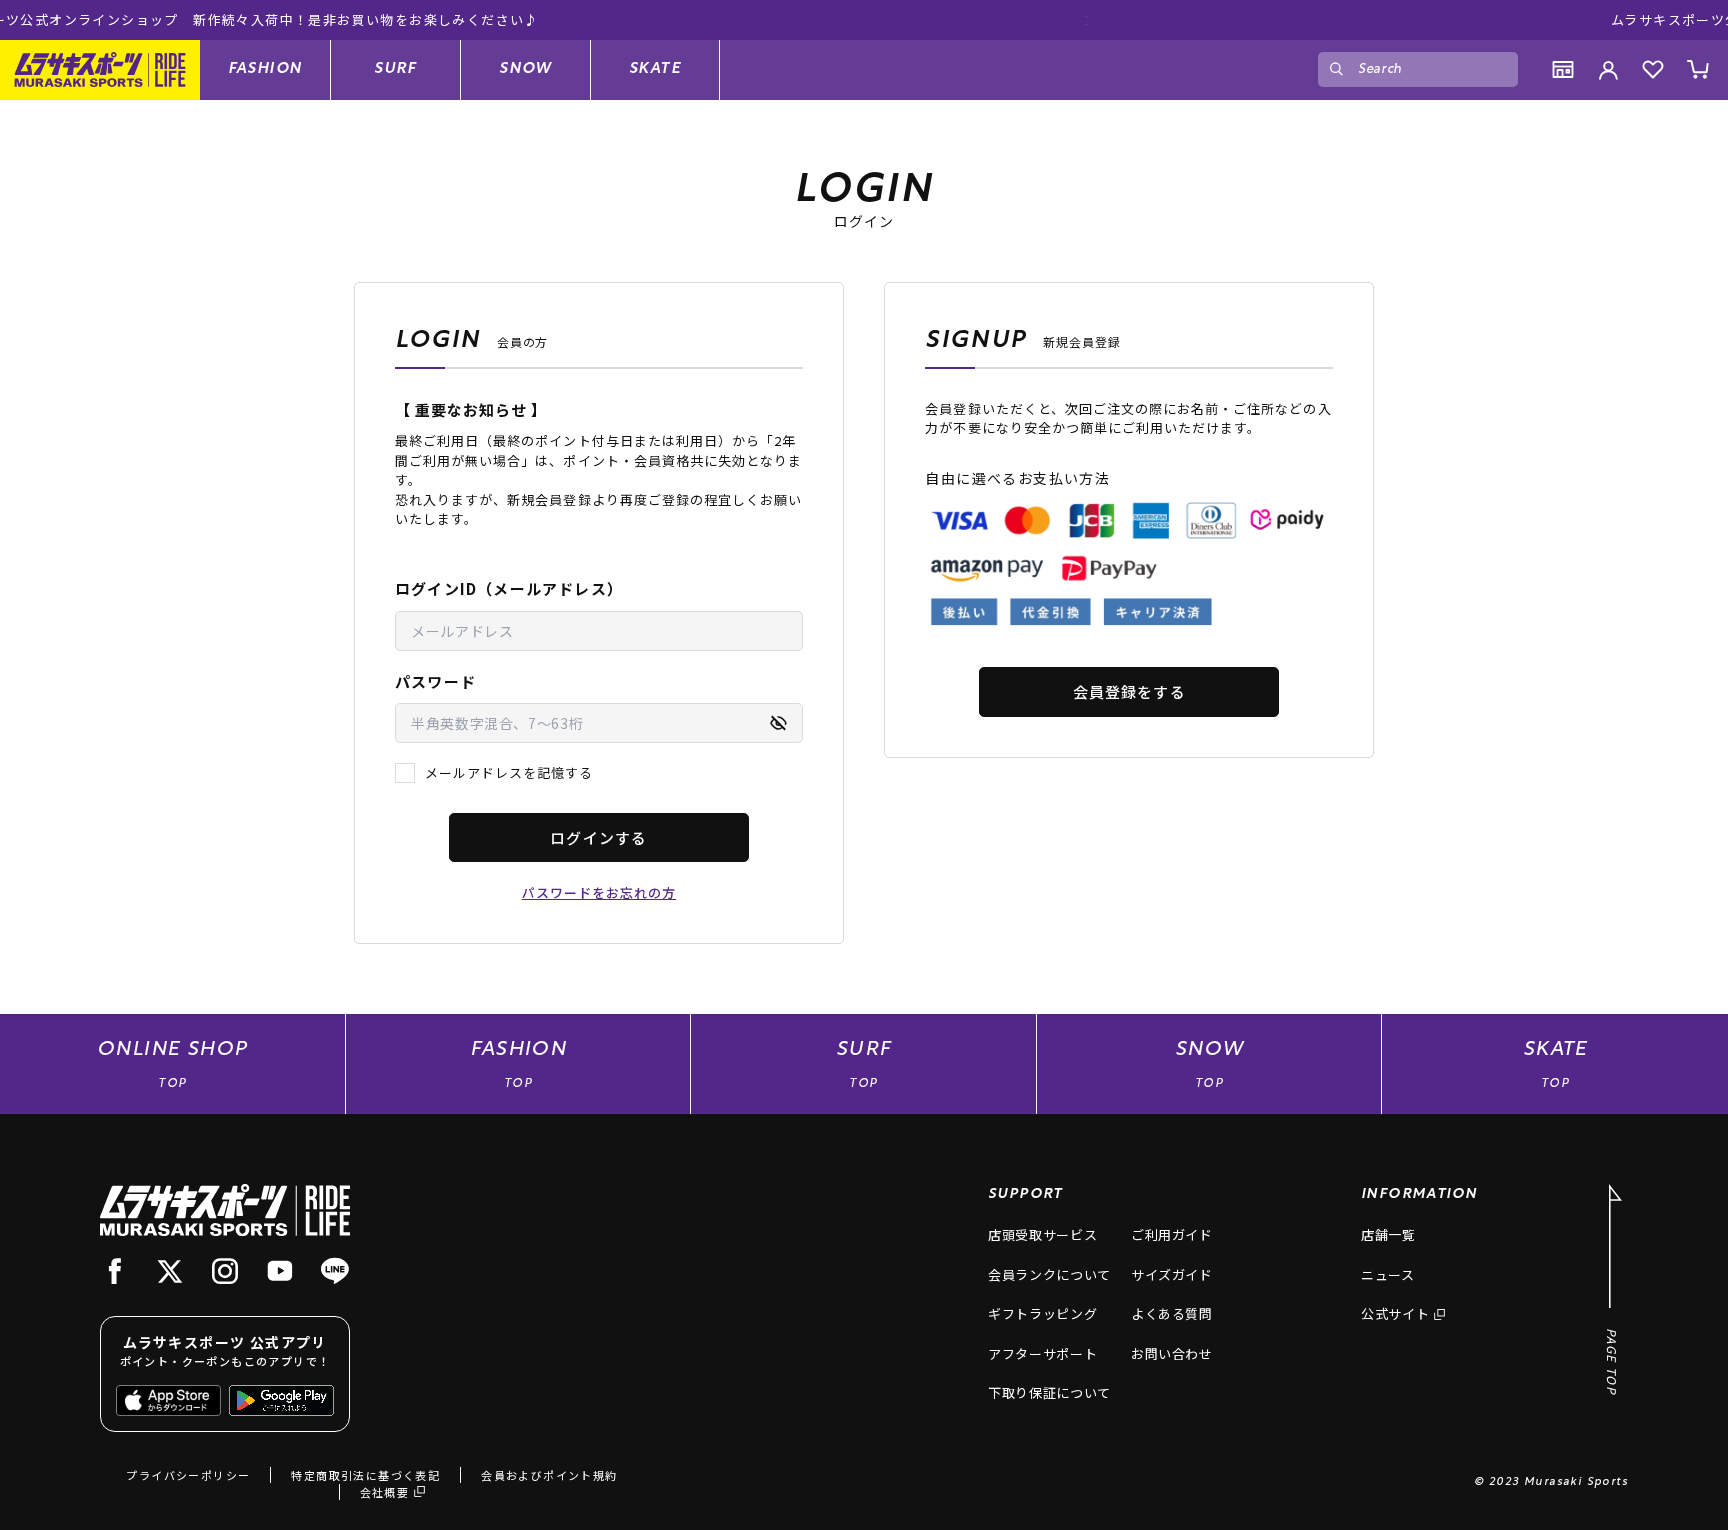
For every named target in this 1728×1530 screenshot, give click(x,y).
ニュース (1388, 1274)
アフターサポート (1042, 1353)
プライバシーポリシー (188, 1475)
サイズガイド (1172, 1274)
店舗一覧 (1388, 1234)
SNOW (525, 68)
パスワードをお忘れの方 (599, 892)
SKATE (655, 68)
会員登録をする (1129, 691)
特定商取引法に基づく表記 (365, 1475)
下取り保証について (1049, 1392)
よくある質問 (1172, 1313)
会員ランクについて (1049, 1274)
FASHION (265, 68)
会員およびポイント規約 (549, 1475)
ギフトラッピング (1042, 1313)
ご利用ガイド (1172, 1234)
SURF (395, 68)
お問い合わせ (1172, 1353)
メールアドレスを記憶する (509, 772)
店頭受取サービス (1042, 1234)
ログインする (598, 837)
